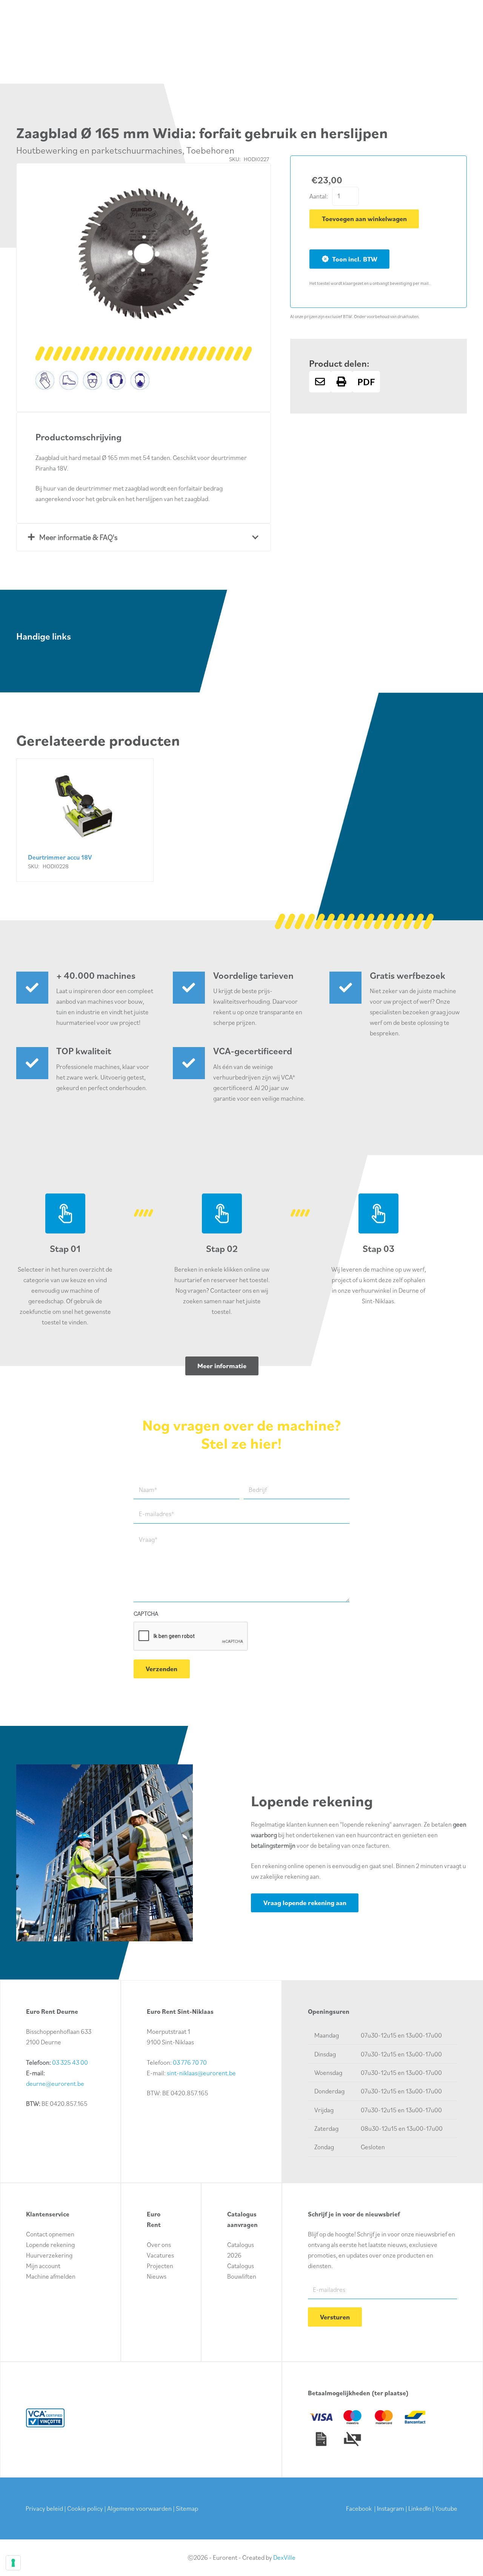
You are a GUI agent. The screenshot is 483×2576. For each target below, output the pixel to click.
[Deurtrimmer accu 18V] (85, 820)
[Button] (320, 382)
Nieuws (157, 2276)
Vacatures (160, 2255)
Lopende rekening (50, 2245)
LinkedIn (420, 2508)
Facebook (359, 2508)
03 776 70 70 (190, 2062)
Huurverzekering (49, 2255)
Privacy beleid (44, 2508)
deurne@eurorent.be (55, 2084)
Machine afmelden (51, 2276)
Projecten (160, 2266)
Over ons (159, 2245)
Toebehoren (210, 150)
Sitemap (187, 2508)
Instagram (391, 2508)
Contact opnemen (50, 2234)
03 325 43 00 (70, 2062)
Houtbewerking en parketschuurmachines (99, 150)
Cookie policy (85, 2508)
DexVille (284, 2558)
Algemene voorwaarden (139, 2508)
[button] (239, 195)
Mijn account (43, 2266)
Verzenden (162, 1669)
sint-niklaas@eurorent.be (201, 2073)
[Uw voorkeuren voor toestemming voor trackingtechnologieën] (13, 2563)
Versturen (335, 2317)
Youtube (446, 2508)
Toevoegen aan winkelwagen (364, 219)
